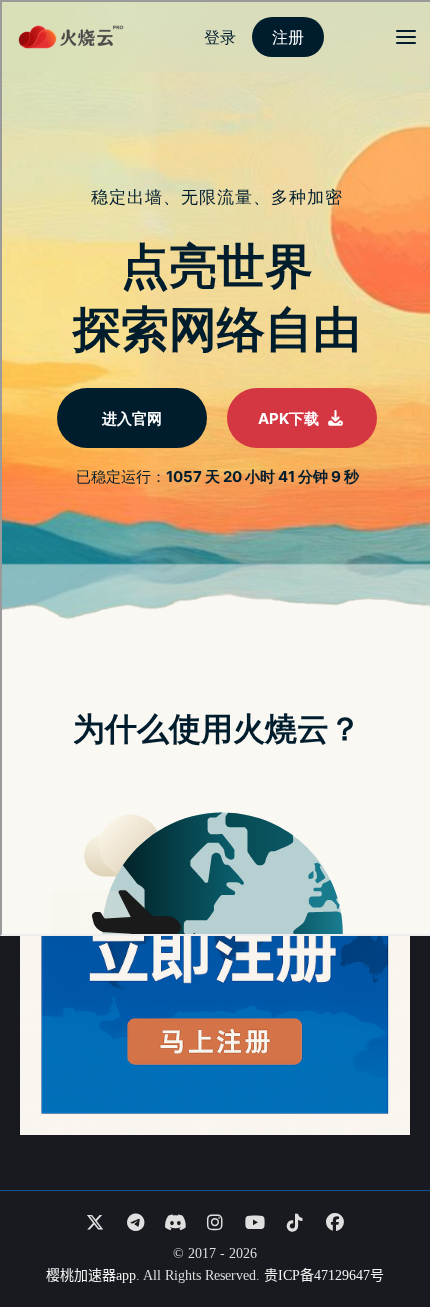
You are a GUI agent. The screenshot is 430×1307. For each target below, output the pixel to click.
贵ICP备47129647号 (324, 1275)
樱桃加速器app (91, 1275)
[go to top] (376, 1235)
